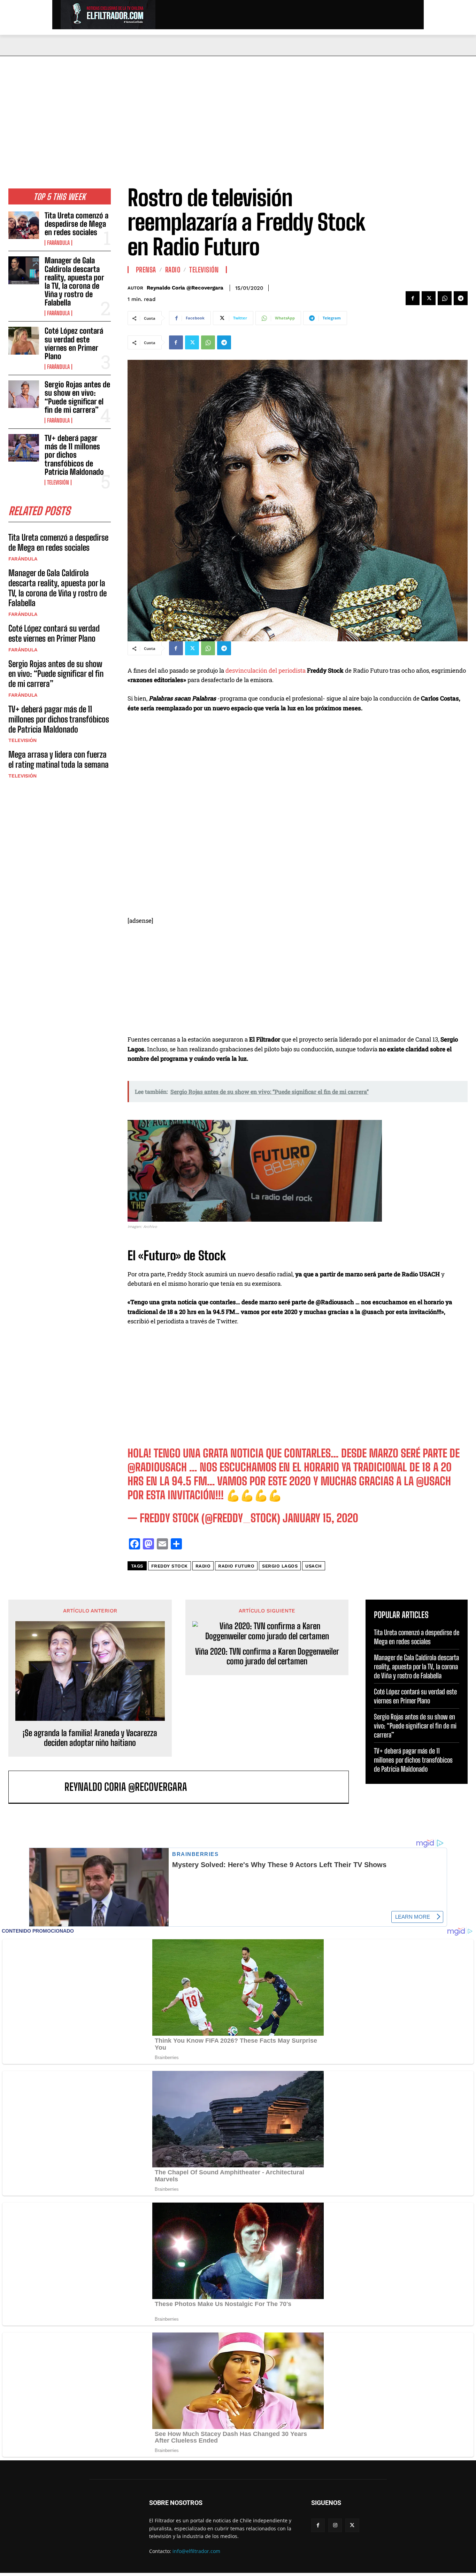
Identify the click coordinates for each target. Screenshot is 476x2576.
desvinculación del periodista (265, 670)
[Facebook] (413, 298)
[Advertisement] (238, 108)
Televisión (58, 482)
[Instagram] (335, 2525)
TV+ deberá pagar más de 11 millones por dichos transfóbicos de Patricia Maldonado (74, 455)
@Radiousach (157, 1467)
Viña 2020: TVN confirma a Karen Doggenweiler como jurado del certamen (267, 1657)
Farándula (58, 243)
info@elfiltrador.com (196, 2551)
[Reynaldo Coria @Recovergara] (40, 1787)
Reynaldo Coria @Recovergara (185, 288)
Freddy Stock (170, 1566)
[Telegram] (461, 298)
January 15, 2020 (320, 1518)
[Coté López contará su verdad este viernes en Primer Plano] (24, 341)
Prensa (146, 270)
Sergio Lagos (280, 1566)
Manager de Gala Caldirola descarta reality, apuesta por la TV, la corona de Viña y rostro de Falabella (74, 281)
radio (203, 1566)
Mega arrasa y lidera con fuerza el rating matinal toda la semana (59, 759)
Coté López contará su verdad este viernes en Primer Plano (74, 343)
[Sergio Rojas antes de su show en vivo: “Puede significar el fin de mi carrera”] (24, 394)
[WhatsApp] (445, 298)
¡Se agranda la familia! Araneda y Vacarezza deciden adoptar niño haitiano (90, 1738)
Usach (314, 1566)
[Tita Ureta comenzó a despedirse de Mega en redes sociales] (24, 225)
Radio (173, 270)
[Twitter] (429, 298)
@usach (433, 1481)
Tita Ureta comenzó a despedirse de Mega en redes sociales (76, 224)
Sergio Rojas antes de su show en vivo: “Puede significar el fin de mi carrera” (77, 397)
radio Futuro (236, 1566)
